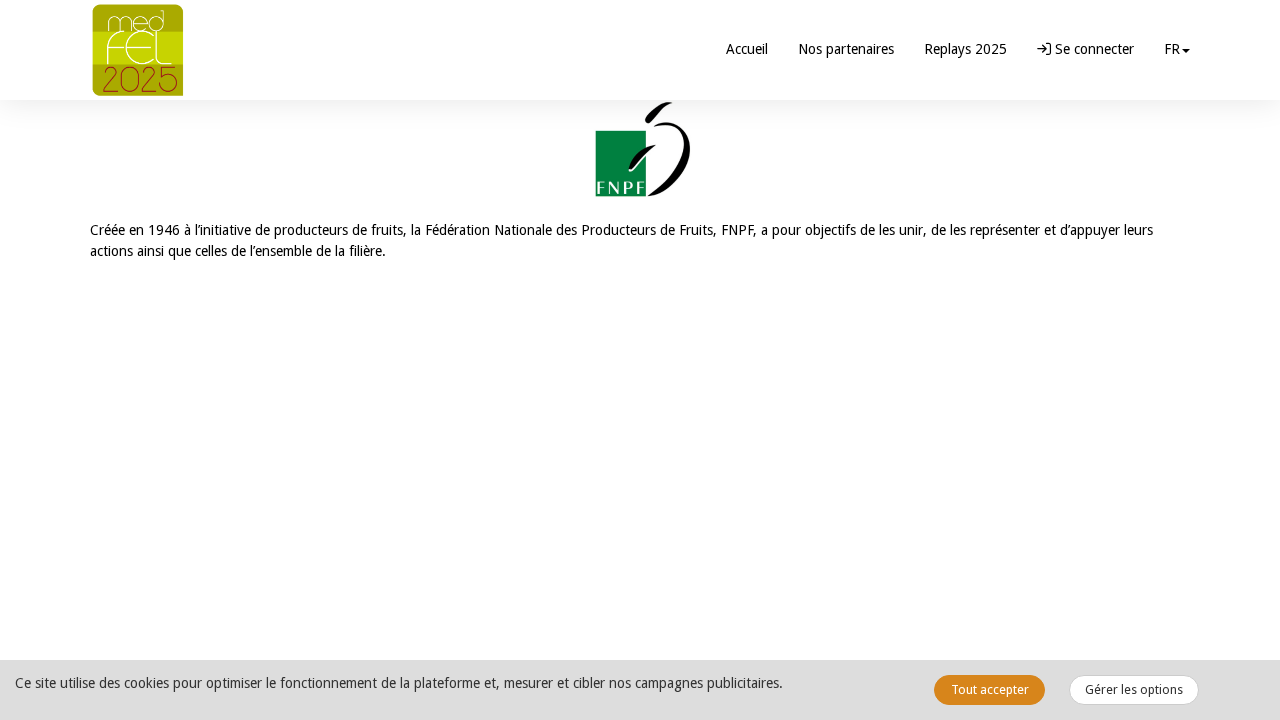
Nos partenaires (846, 49)
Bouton (639, 150)
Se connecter (1092, 49)
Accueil (747, 49)
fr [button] (1172, 49)
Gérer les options (1134, 689)
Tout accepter (990, 689)
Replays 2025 (965, 49)
